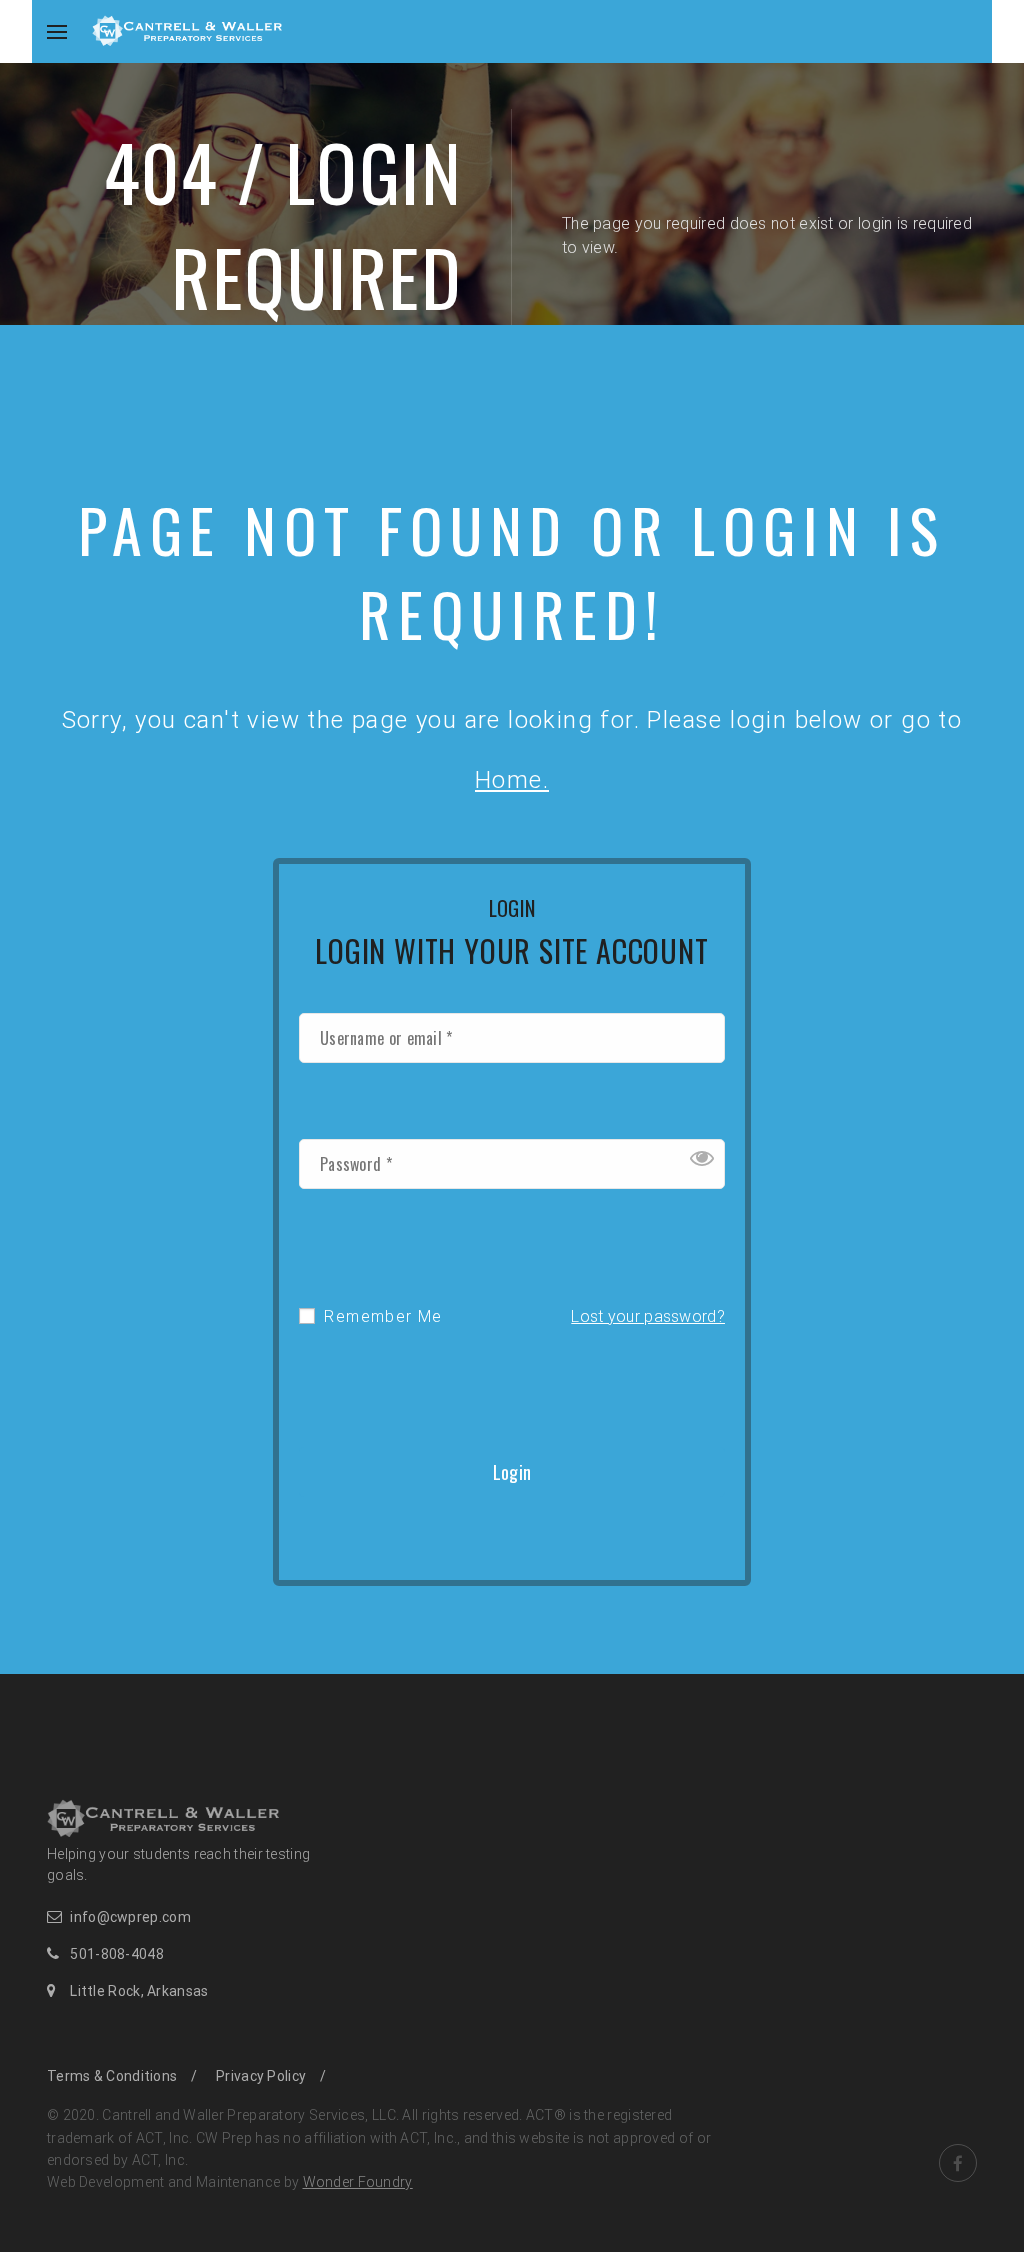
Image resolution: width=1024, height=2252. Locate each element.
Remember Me (381, 1316)
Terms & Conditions (112, 2076)
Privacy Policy (261, 2076)
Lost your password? (648, 1316)
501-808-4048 (117, 1954)
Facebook (958, 2163)
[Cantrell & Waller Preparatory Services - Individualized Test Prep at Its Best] (187, 29)
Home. (512, 780)
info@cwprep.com (130, 1917)
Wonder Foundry (358, 2182)
